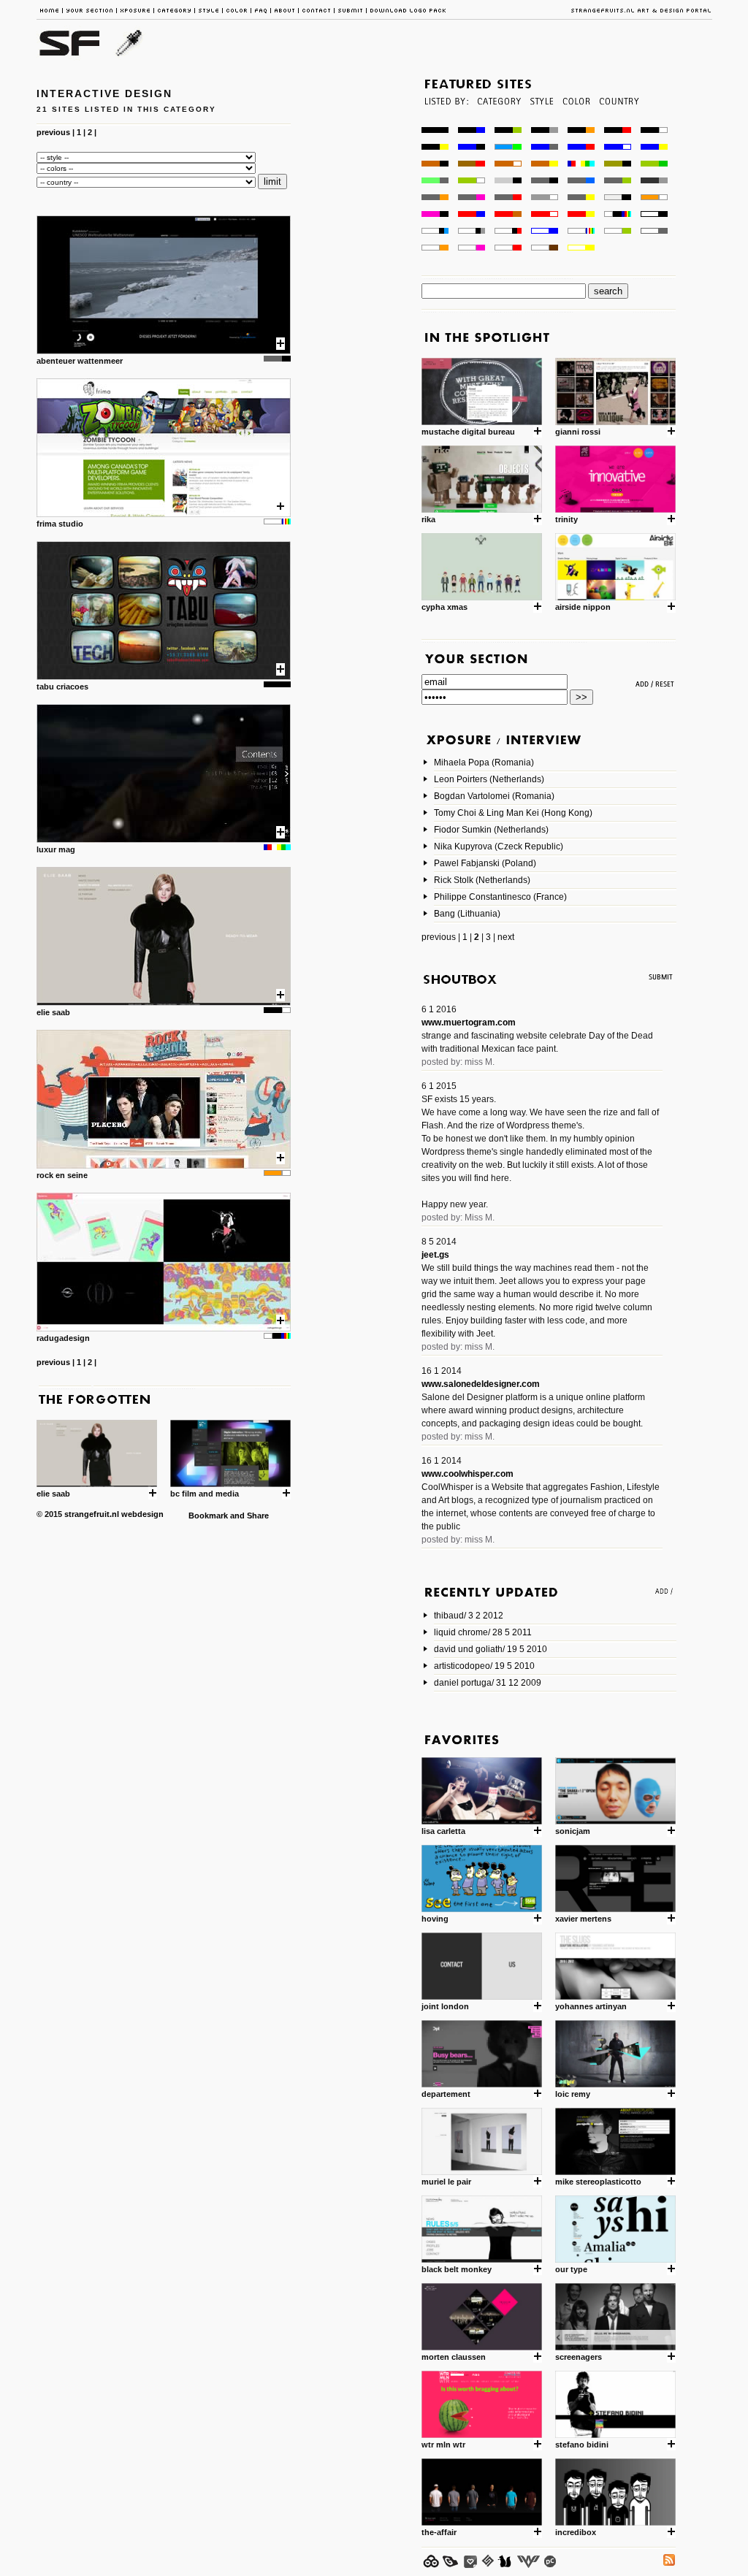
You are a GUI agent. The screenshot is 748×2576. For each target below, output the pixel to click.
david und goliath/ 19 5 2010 (491, 1649)
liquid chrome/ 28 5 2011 (483, 1632)
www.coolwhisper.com (467, 1474)
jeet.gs (435, 1255)
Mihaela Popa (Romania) (484, 763)
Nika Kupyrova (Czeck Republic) (499, 846)
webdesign (142, 1514)
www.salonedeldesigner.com (481, 1384)
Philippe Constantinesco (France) (500, 897)
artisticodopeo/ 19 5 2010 (484, 1666)
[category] (498, 123)
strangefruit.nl (92, 1514)
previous (53, 132)
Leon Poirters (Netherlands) (489, 779)
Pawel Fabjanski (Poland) (485, 863)
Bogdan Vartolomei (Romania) (494, 796)
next (506, 937)
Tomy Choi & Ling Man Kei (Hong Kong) (513, 813)
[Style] (541, 123)
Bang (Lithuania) (467, 914)
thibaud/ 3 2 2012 (469, 1616)
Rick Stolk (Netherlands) (482, 880)
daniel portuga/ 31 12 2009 (488, 1683)
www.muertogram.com (469, 1023)
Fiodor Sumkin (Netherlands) (491, 830)
